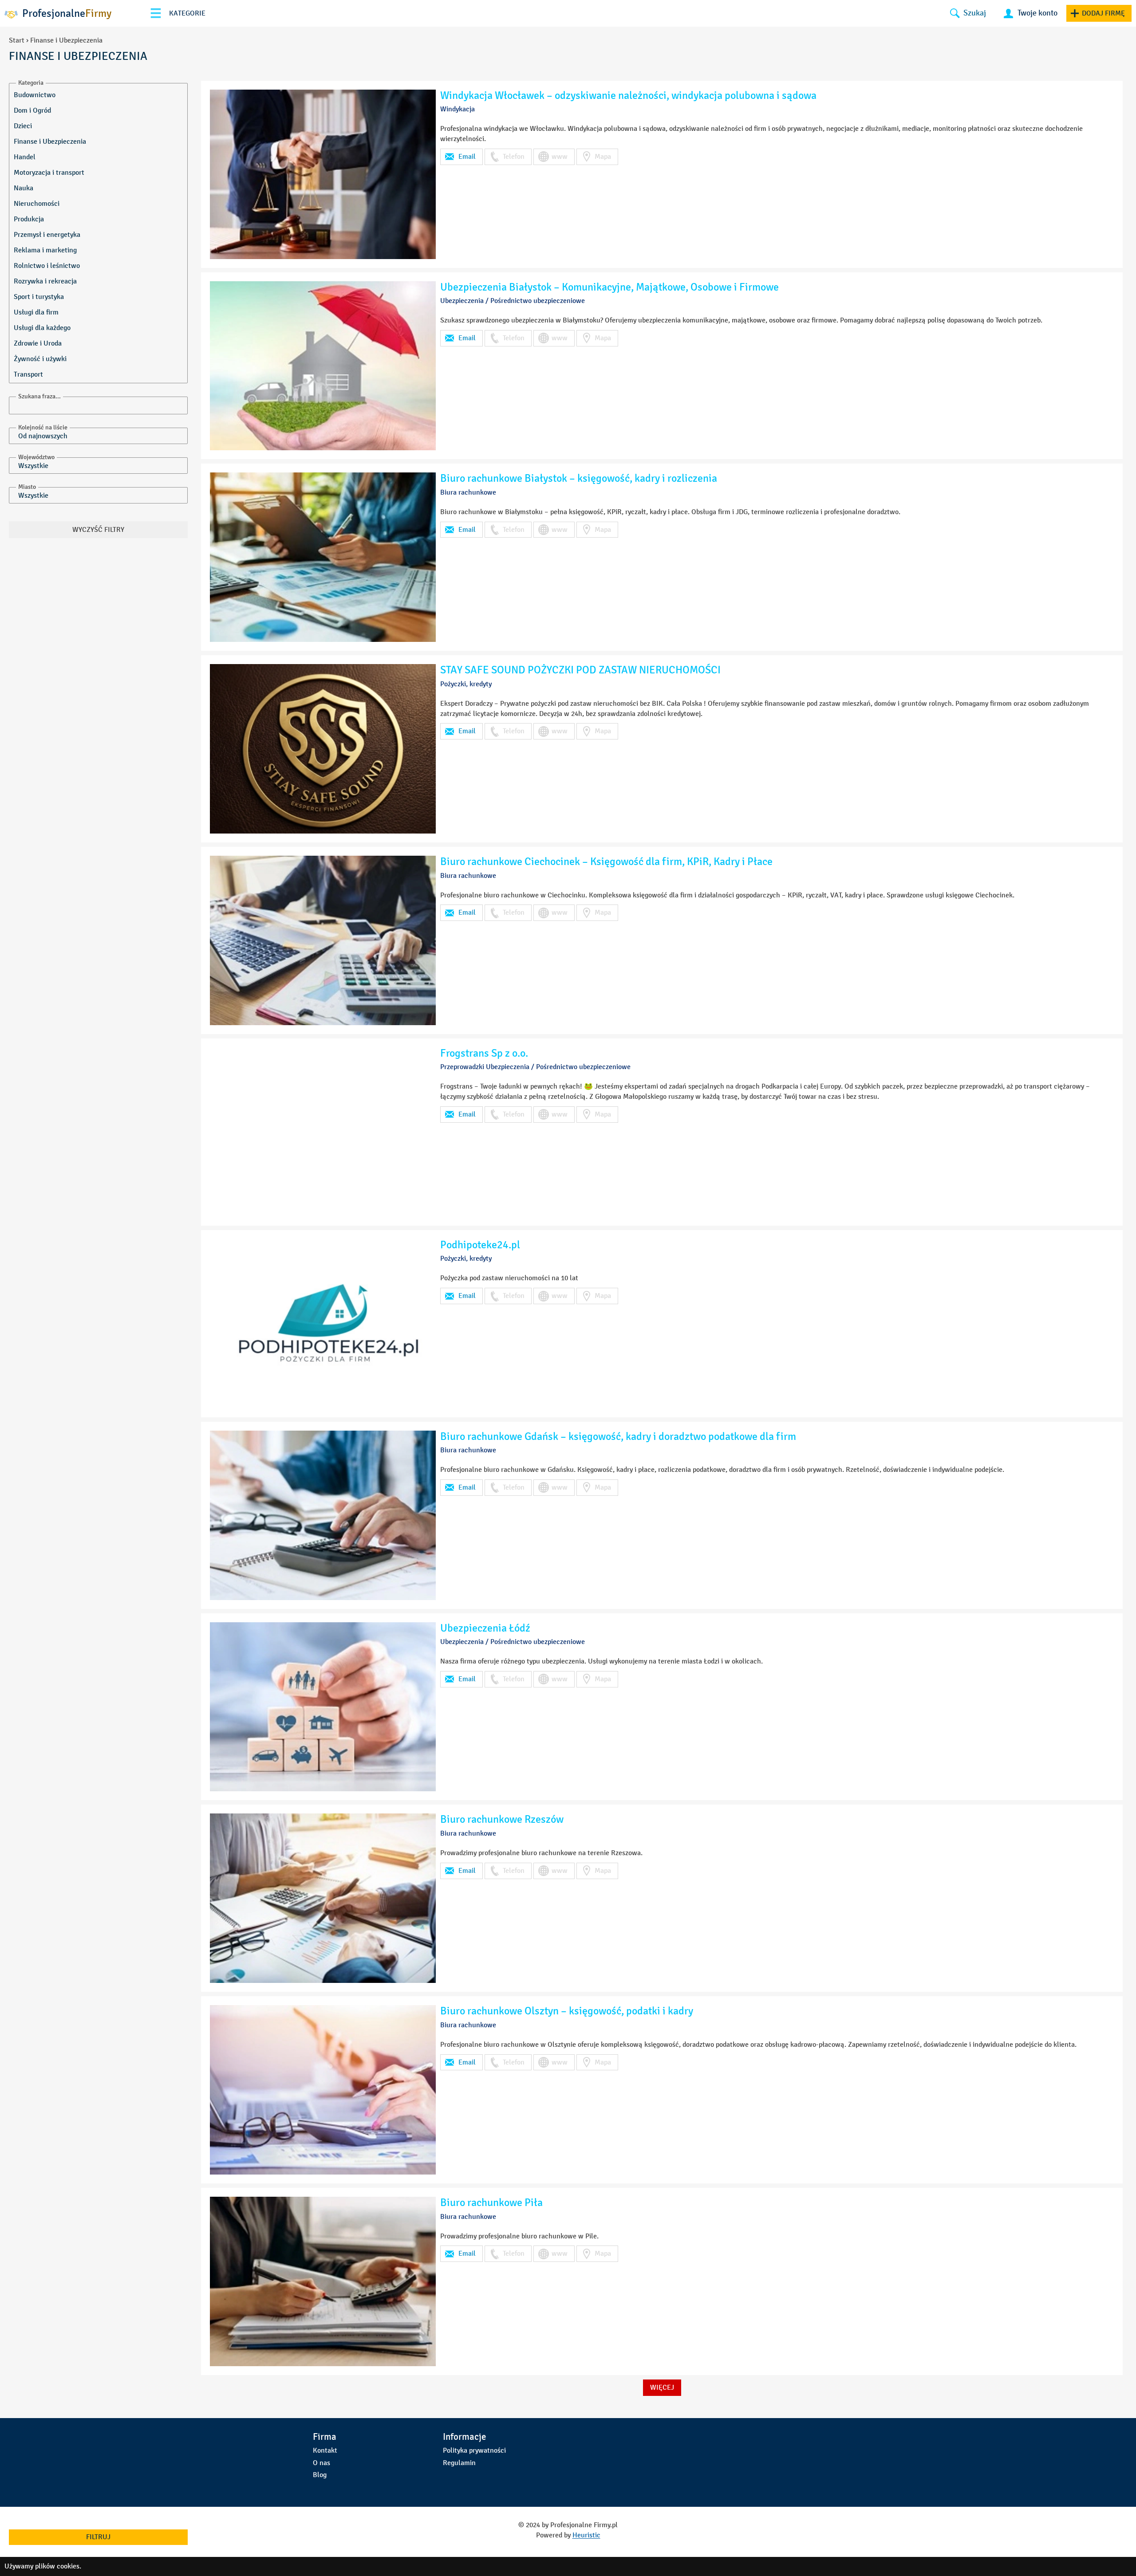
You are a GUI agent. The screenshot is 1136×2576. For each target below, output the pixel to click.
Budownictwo (35, 95)
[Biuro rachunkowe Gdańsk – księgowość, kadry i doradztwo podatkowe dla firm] (323, 1515)
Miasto (27, 487)
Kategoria (31, 83)
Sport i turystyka (39, 297)
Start (17, 40)
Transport (28, 374)
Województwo (36, 457)
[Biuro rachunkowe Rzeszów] (323, 1898)
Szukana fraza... (39, 396)
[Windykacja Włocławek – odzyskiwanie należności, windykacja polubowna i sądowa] (323, 174)
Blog (320, 2475)
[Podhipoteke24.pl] (323, 1324)
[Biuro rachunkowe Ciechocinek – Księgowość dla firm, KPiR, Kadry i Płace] (323, 940)
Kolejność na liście (43, 427)
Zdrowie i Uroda (38, 343)
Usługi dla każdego (42, 328)
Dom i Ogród (32, 110)
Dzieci (23, 126)
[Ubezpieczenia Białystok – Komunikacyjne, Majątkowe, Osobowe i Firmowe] (323, 366)
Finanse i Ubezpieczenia (50, 141)
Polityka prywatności (474, 2450)
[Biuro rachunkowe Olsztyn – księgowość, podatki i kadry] (323, 2090)
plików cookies (57, 2566)
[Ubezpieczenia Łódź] (323, 1707)
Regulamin (459, 2463)
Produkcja (29, 219)
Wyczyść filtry (98, 529)
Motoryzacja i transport (49, 172)
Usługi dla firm (36, 312)
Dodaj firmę (1103, 13)
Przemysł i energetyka (47, 234)
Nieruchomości (37, 203)
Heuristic (586, 2535)
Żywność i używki (40, 359)
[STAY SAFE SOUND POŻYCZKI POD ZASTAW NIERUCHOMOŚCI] (323, 749)
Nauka (24, 188)
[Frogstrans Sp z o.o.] (323, 1132)
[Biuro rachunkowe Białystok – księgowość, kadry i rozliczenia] (323, 557)
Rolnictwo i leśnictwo (47, 265)
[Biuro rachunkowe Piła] (323, 2281)
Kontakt (325, 2450)
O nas (321, 2463)
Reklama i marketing (45, 250)
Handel (25, 157)
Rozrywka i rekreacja (45, 281)
